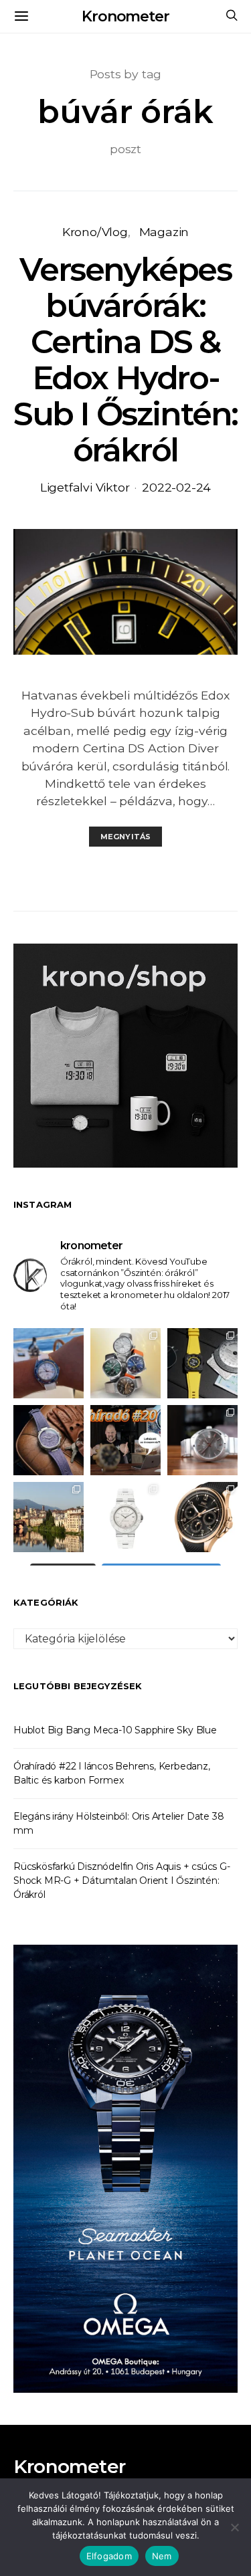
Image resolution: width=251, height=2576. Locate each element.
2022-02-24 (176, 487)
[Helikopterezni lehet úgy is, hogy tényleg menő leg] (202, 1363)
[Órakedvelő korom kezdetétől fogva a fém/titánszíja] (49, 1363)
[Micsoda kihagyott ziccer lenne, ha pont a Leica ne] (125, 1363)
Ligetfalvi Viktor (85, 487)
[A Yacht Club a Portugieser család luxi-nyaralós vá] (202, 1517)
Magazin (164, 232)
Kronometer (125, 16)
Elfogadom (109, 2556)
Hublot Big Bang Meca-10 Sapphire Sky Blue (115, 1730)
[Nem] (234, 2527)
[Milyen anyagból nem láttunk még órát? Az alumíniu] (125, 1517)
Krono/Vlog (95, 232)
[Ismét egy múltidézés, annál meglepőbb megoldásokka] (202, 1440)
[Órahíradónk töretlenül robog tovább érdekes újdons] (125, 1440)
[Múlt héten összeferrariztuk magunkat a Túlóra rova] (49, 1517)
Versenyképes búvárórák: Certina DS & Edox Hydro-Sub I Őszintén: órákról (125, 360)
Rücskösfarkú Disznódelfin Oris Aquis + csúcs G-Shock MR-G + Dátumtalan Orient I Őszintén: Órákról (122, 1881)
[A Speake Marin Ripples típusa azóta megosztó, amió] (49, 1440)
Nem (162, 2556)
